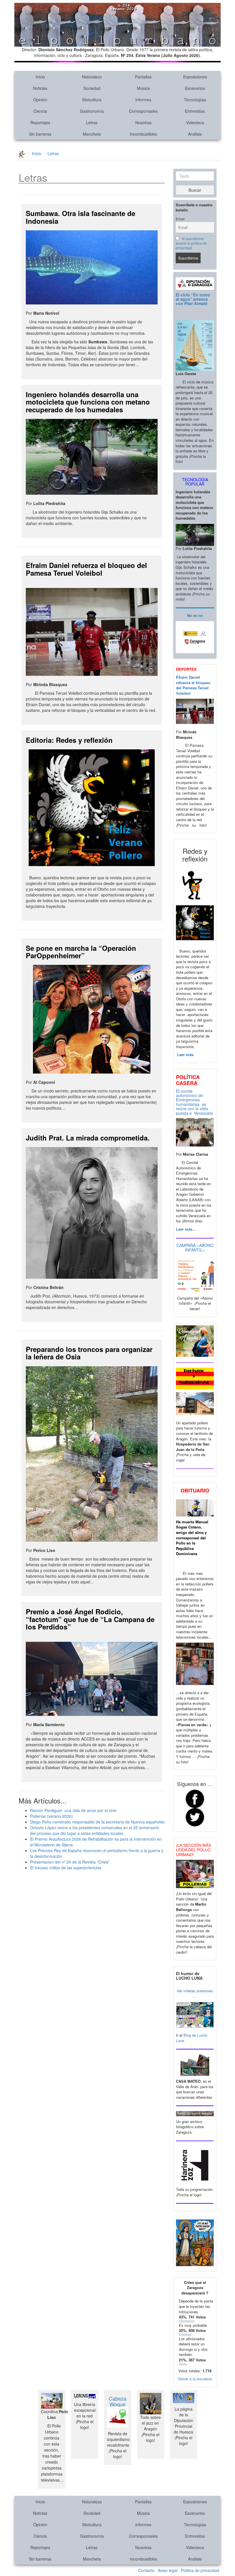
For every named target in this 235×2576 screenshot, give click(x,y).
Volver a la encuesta (195, 2379)
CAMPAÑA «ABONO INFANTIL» (195, 1247)
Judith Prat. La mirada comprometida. (88, 1138)
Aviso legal (168, 2570)
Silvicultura (92, 100)
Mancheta (92, 134)
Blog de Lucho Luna (192, 2038)
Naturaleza (92, 77)
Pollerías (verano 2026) (51, 1816)
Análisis (195, 134)
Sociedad (92, 88)
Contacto (146, 2570)
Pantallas (143, 77)
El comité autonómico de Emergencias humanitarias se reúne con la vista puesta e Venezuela (194, 1102)
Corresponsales (143, 111)
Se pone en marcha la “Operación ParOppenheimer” (81, 952)
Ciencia (40, 111)
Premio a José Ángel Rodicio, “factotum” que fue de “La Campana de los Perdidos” (90, 1619)
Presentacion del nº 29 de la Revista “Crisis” (70, 1862)
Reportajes (40, 122)
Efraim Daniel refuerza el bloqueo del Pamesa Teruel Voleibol (86, 569)
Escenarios (195, 88)
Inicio (40, 77)
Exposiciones (195, 77)
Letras (92, 122)
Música (143, 88)
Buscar (195, 190)
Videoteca (195, 122)
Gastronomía (92, 111)
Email (180, 219)
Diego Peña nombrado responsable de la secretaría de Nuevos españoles (97, 1822)
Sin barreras (40, 134)
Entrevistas (195, 111)
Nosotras (143, 122)
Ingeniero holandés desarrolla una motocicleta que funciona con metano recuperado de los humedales (88, 402)
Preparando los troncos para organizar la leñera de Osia (89, 1353)
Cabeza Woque (117, 2401)
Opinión (40, 100)
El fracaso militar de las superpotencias (66, 1868)
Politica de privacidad (200, 2570)
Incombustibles (143, 134)
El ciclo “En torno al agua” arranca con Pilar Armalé (193, 299)
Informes (143, 100)
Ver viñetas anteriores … (195, 1993)
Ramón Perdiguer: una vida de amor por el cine (73, 1810)
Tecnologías (195, 100)
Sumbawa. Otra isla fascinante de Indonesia (81, 217)
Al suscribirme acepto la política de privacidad (191, 243)
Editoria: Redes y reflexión (69, 740)
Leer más (185, 1055)
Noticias (40, 88)
